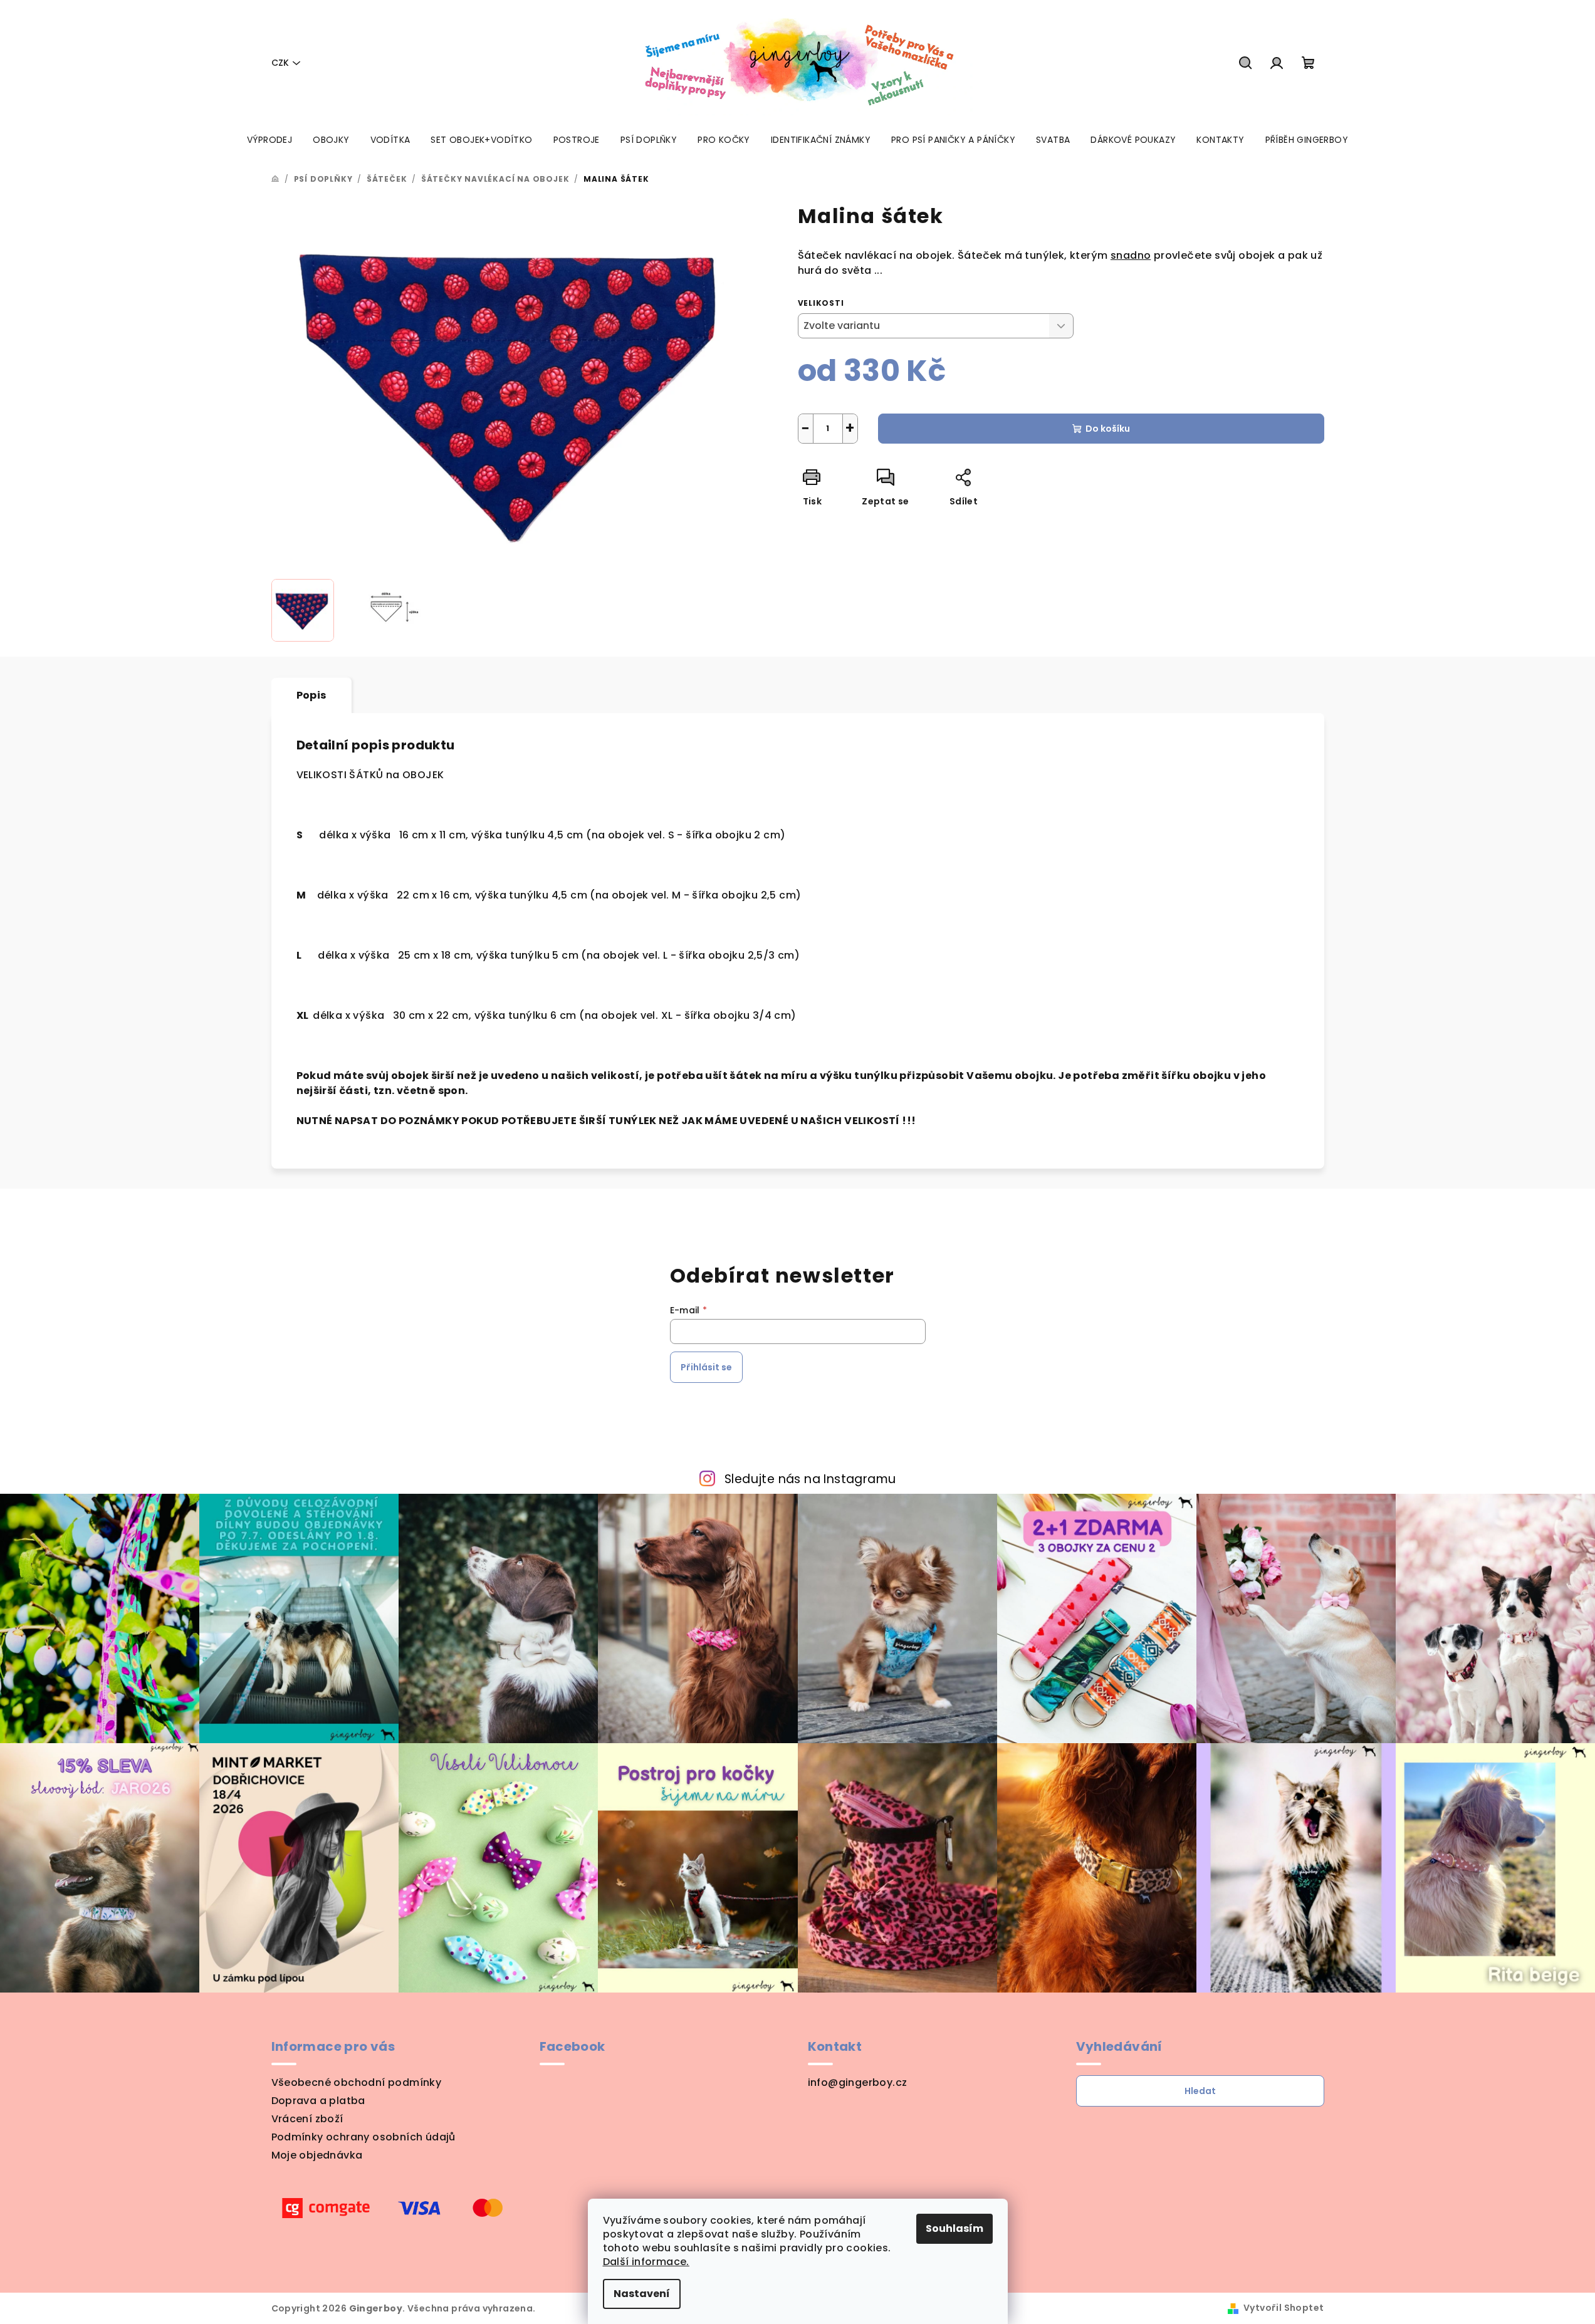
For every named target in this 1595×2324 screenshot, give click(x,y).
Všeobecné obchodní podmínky (357, 2082)
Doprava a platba (318, 2101)
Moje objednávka (317, 2155)
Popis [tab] (311, 695)
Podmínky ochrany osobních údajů (363, 2137)
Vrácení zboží (307, 2119)
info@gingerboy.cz (858, 2082)
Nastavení (642, 2294)
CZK (280, 63)
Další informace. (646, 2262)
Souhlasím (954, 2228)
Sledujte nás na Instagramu (810, 1479)
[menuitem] (269, 140)
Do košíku (1108, 429)
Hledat (1200, 2091)
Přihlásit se (706, 1367)
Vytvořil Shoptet (1284, 2308)
